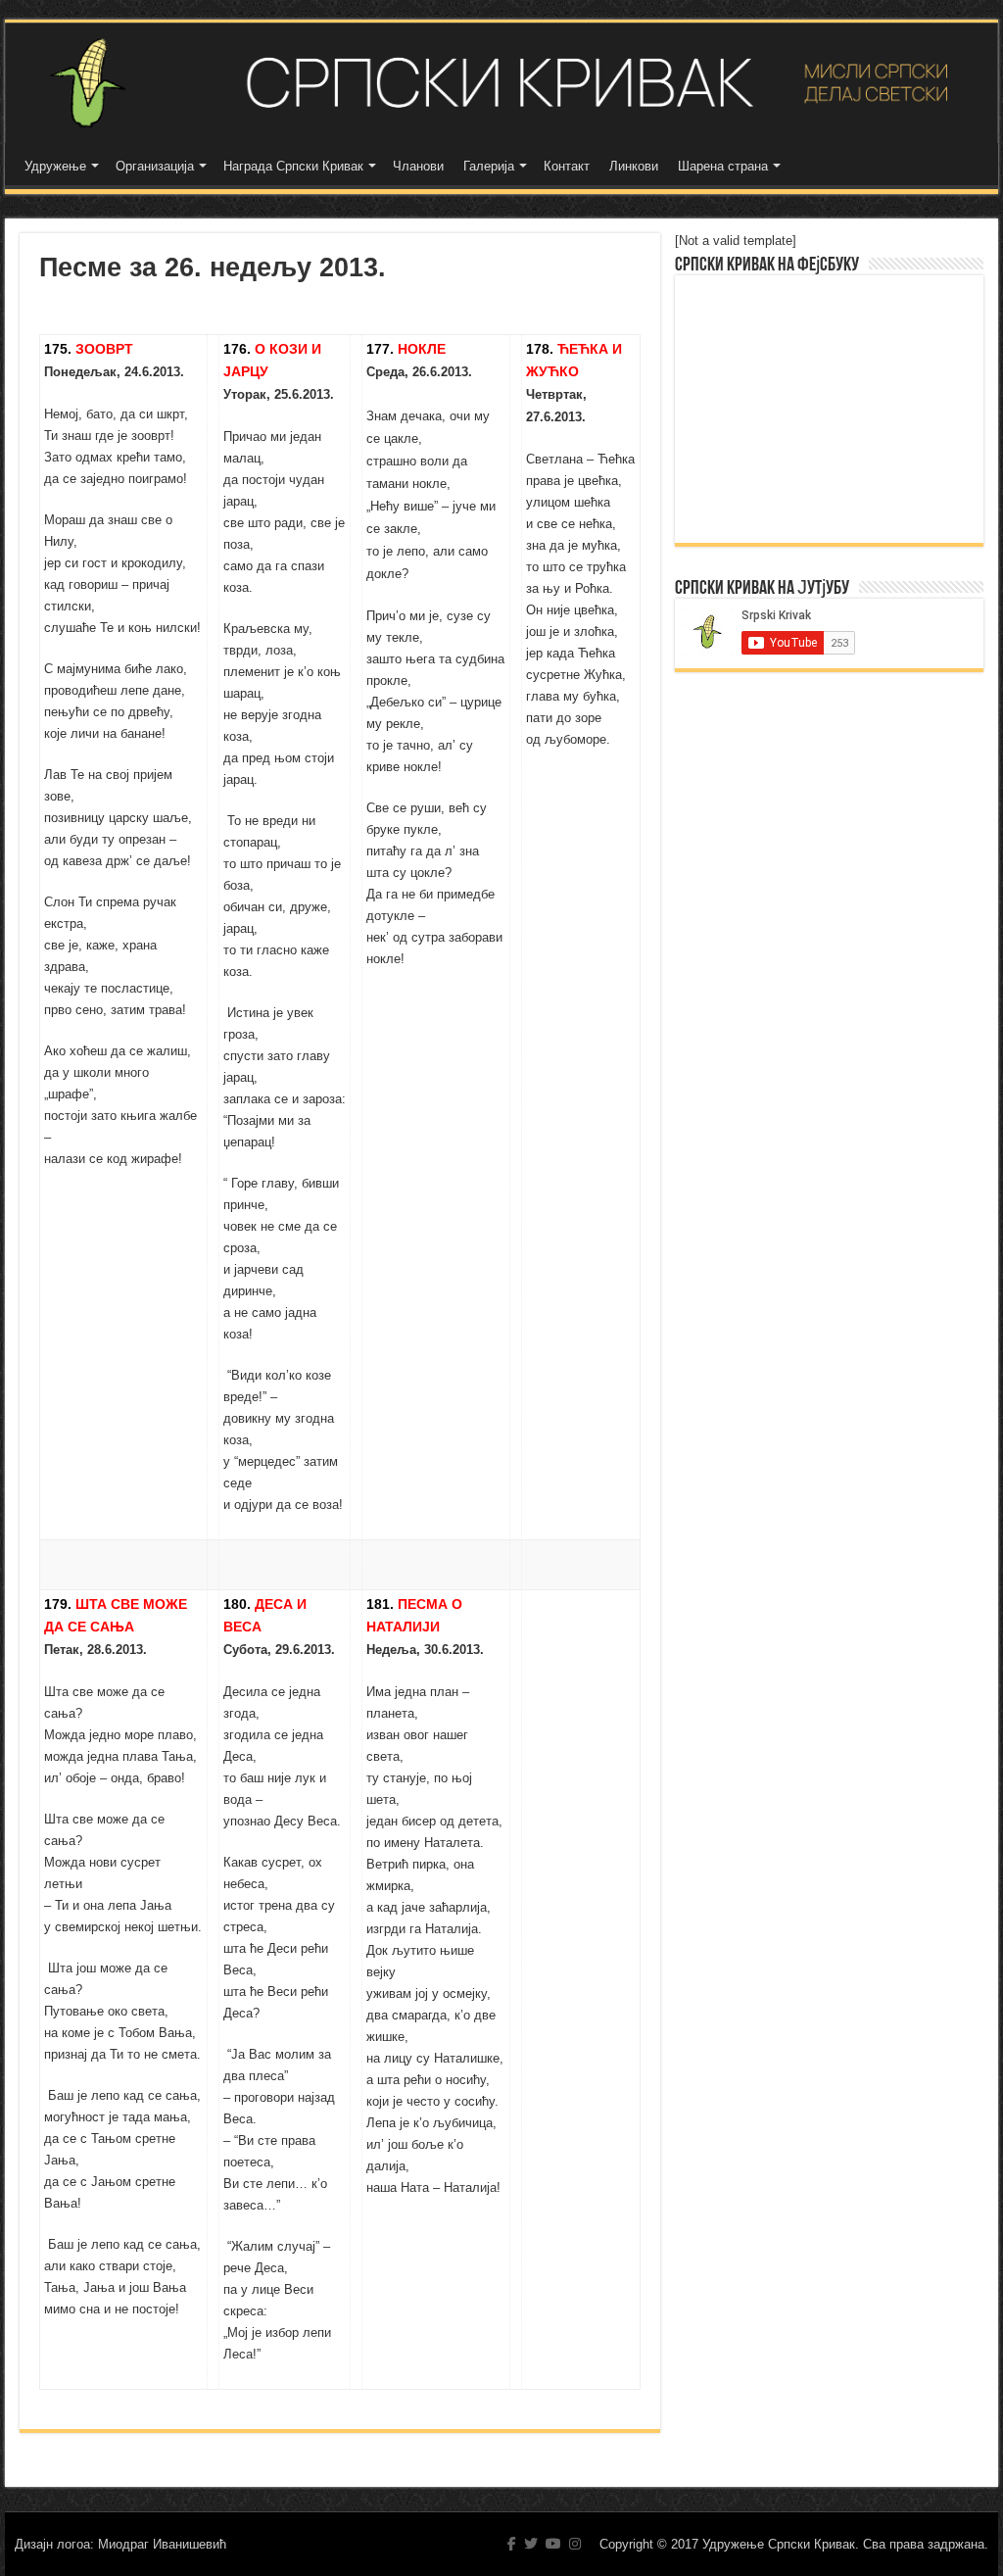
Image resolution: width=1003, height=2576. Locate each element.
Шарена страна (723, 166)
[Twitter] (531, 2544)
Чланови (418, 166)
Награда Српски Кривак (293, 166)
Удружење (55, 166)
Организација (155, 166)
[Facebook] (512, 2544)
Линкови (634, 166)
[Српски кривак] (501, 83)
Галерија (489, 166)
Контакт (567, 166)
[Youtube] (553, 2544)
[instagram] (575, 2544)
